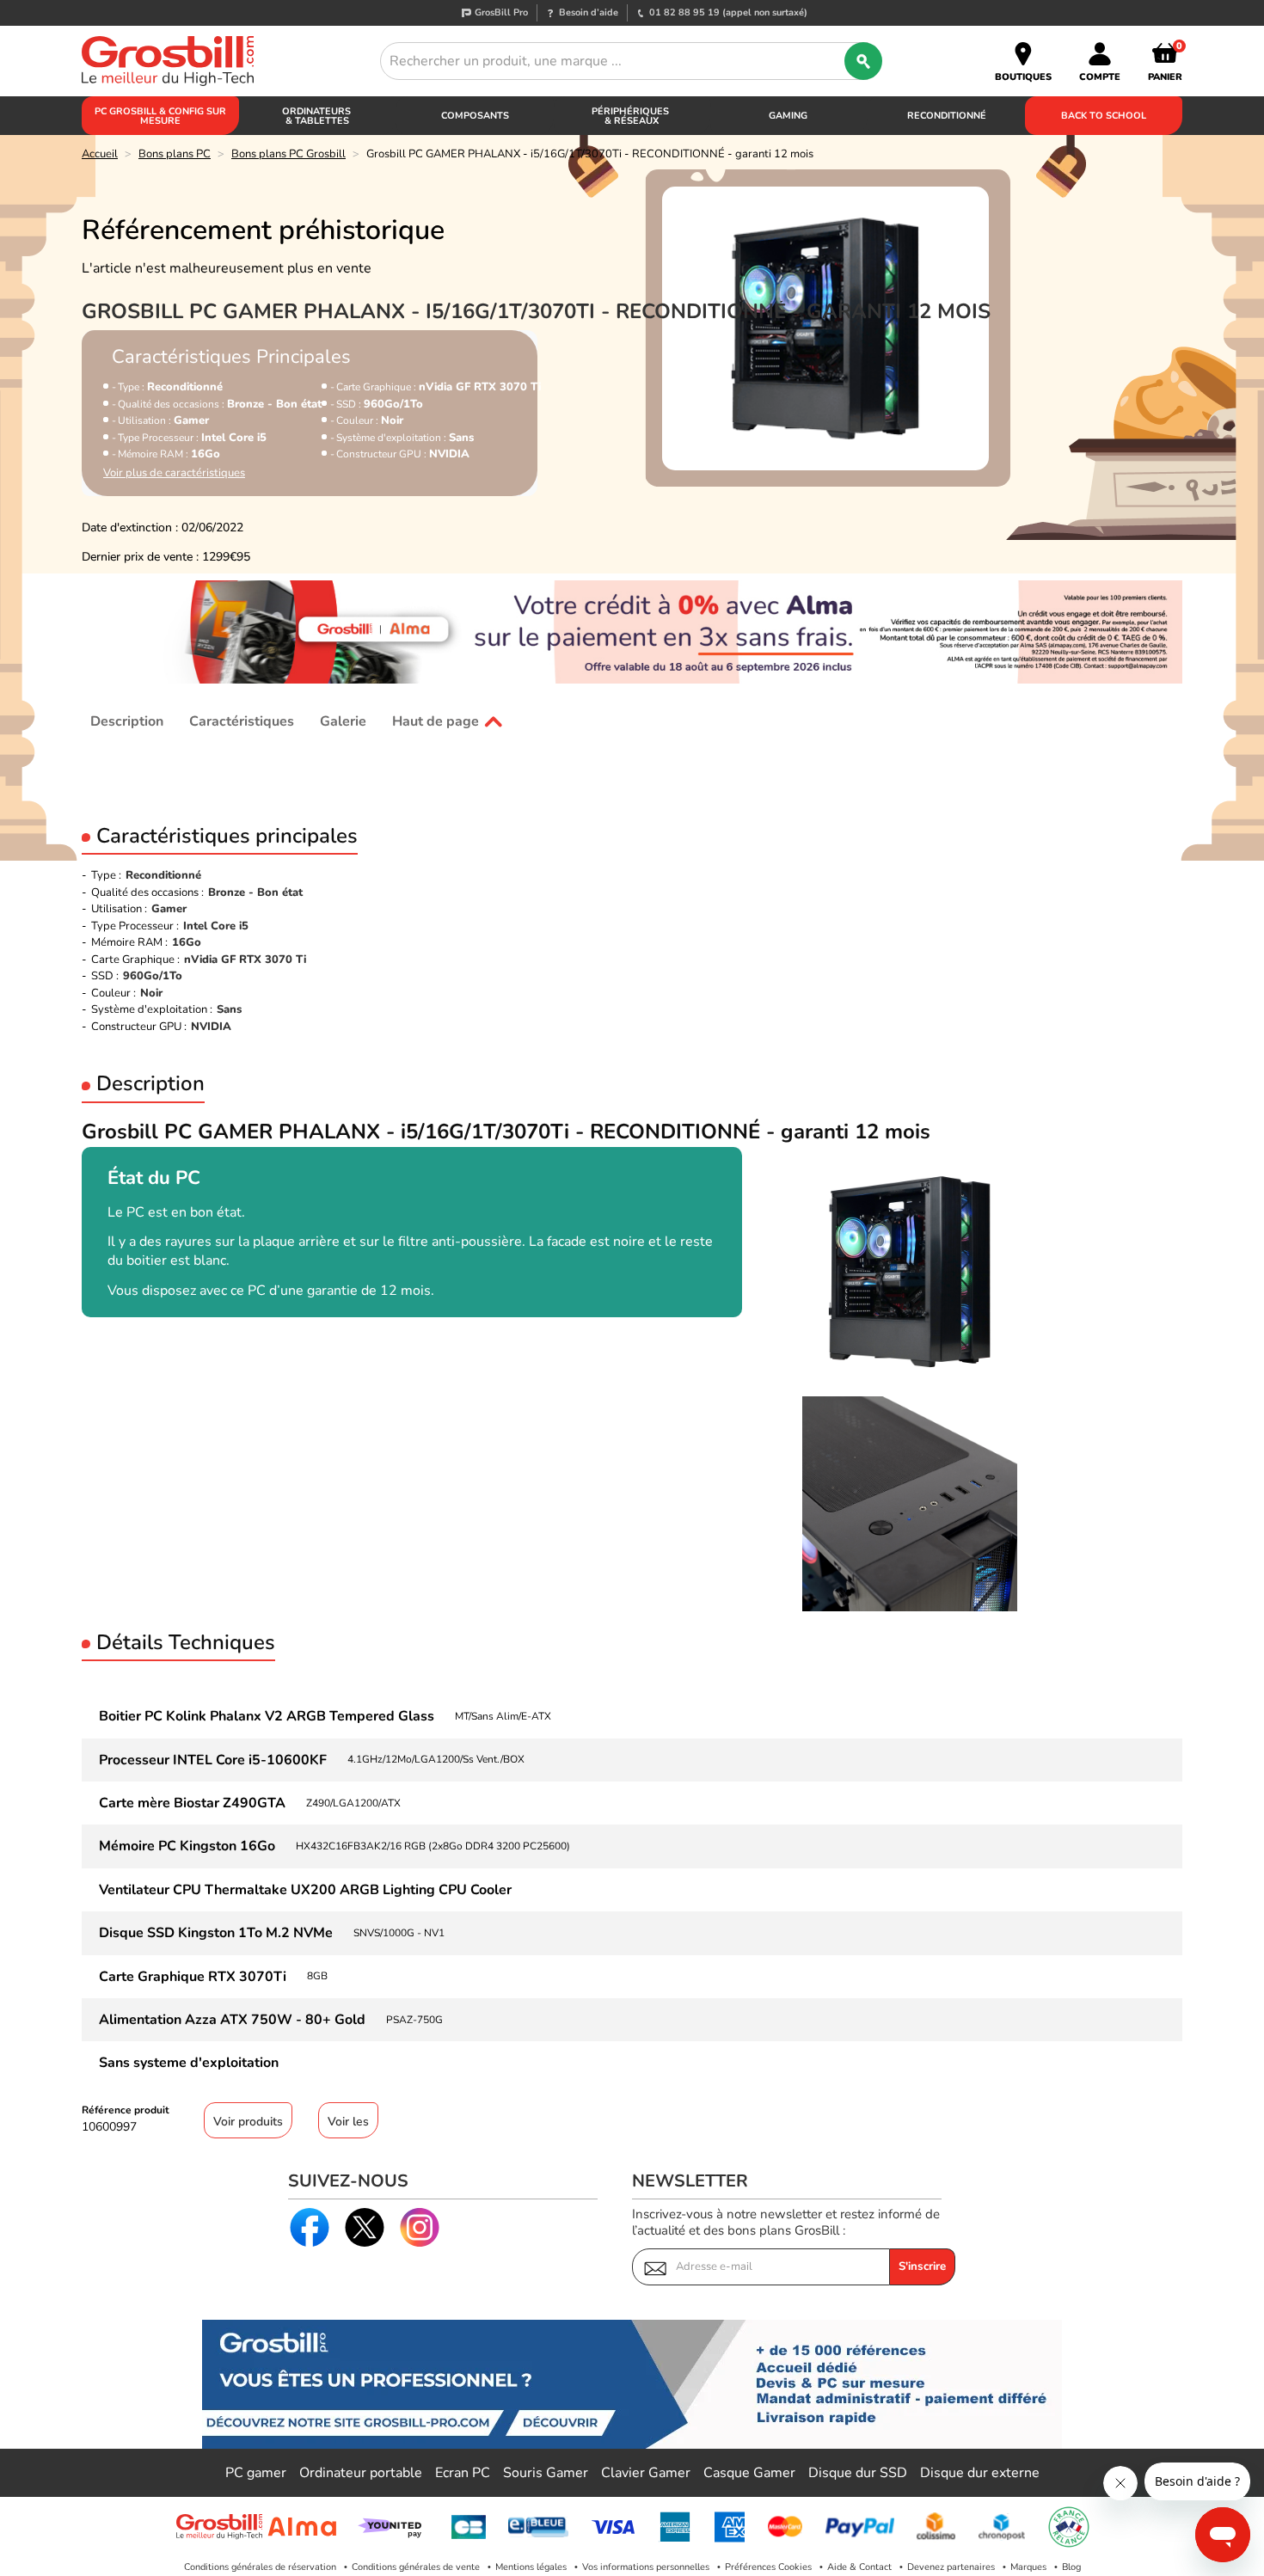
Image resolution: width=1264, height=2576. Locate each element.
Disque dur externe (980, 2473)
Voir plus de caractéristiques (174, 473)
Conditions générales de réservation (260, 2567)
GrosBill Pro (501, 12)
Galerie (343, 721)
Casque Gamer (749, 2473)
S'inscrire (922, 2266)
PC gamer (256, 2473)
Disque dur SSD (858, 2473)
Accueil (100, 154)
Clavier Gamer (646, 2473)
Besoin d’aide (589, 12)
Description (127, 721)
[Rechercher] (863, 61)
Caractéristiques (242, 721)
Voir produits (248, 2122)
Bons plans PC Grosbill (288, 154)
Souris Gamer (546, 2473)
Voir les (348, 2122)
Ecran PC (463, 2473)
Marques (1028, 2567)
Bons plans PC (175, 154)
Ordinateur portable (361, 2473)
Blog (1071, 2567)
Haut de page (436, 721)
